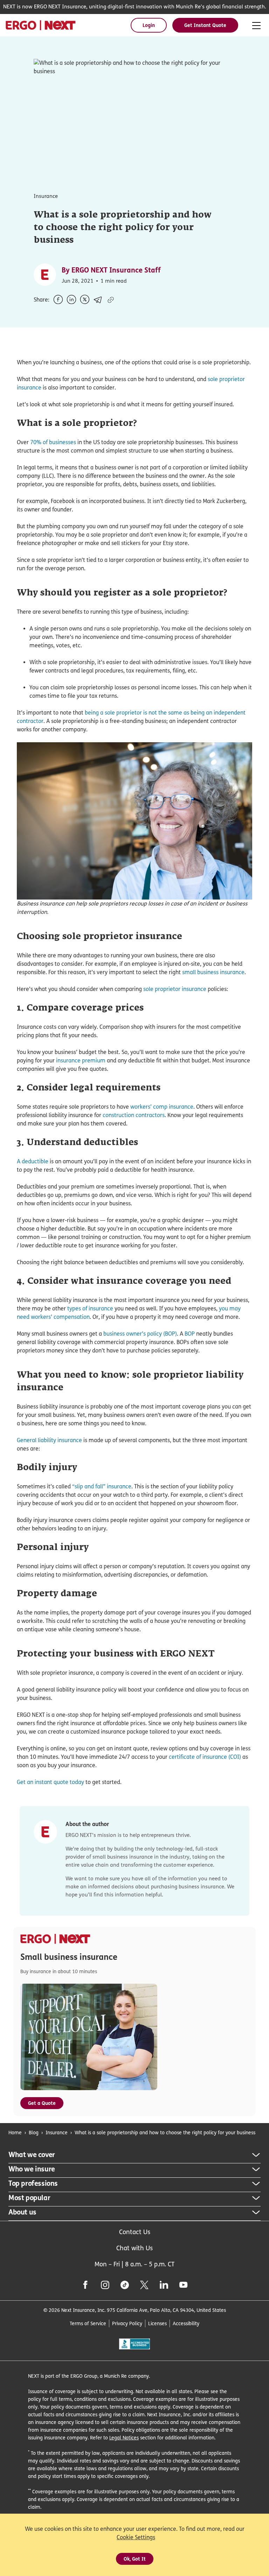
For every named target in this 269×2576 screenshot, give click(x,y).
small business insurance (213, 972)
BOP (190, 1334)
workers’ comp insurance (162, 1107)
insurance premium (81, 1060)
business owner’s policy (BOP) (140, 1334)
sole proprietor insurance (175, 989)
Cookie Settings (136, 2537)
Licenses (157, 2323)
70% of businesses (53, 442)
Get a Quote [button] (42, 2103)
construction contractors (134, 1115)
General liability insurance (49, 1440)
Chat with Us (134, 2248)
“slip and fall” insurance (102, 1486)
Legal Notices (124, 2437)
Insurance (57, 2132)
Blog (34, 2132)
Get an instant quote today (50, 1782)
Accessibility (186, 2323)
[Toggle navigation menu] (256, 26)
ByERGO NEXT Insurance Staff (111, 270)
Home (15, 2132)
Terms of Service (88, 2323)
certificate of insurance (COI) (205, 1757)
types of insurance (90, 1308)
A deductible (33, 1161)
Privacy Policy (127, 2323)
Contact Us (135, 2232)
